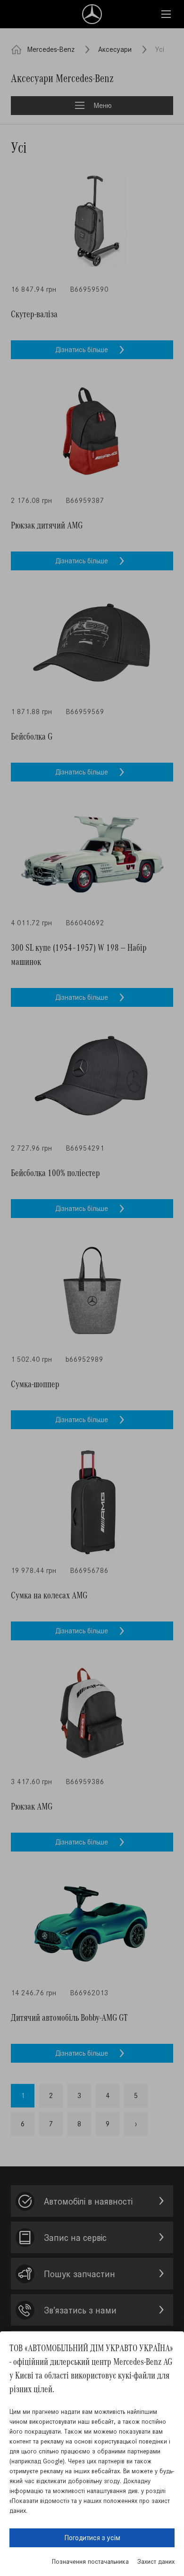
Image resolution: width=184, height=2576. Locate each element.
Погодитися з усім (92, 2538)
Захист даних (156, 2562)
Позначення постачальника (90, 2562)
